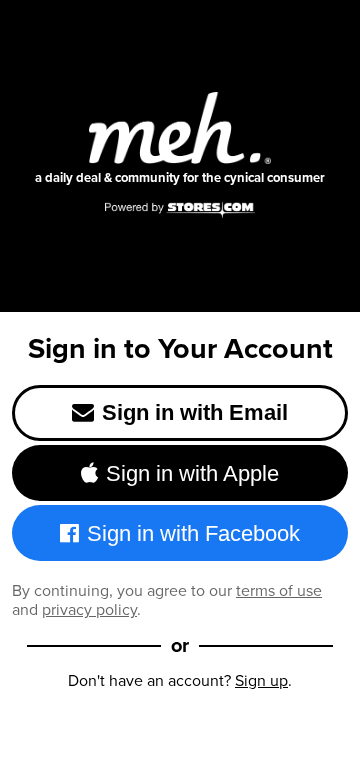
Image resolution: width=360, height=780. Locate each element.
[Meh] (180, 128)
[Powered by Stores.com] (180, 211)
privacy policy (89, 609)
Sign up (261, 680)
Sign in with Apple (192, 473)
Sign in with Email (195, 412)
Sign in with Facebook (193, 533)
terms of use (279, 590)
